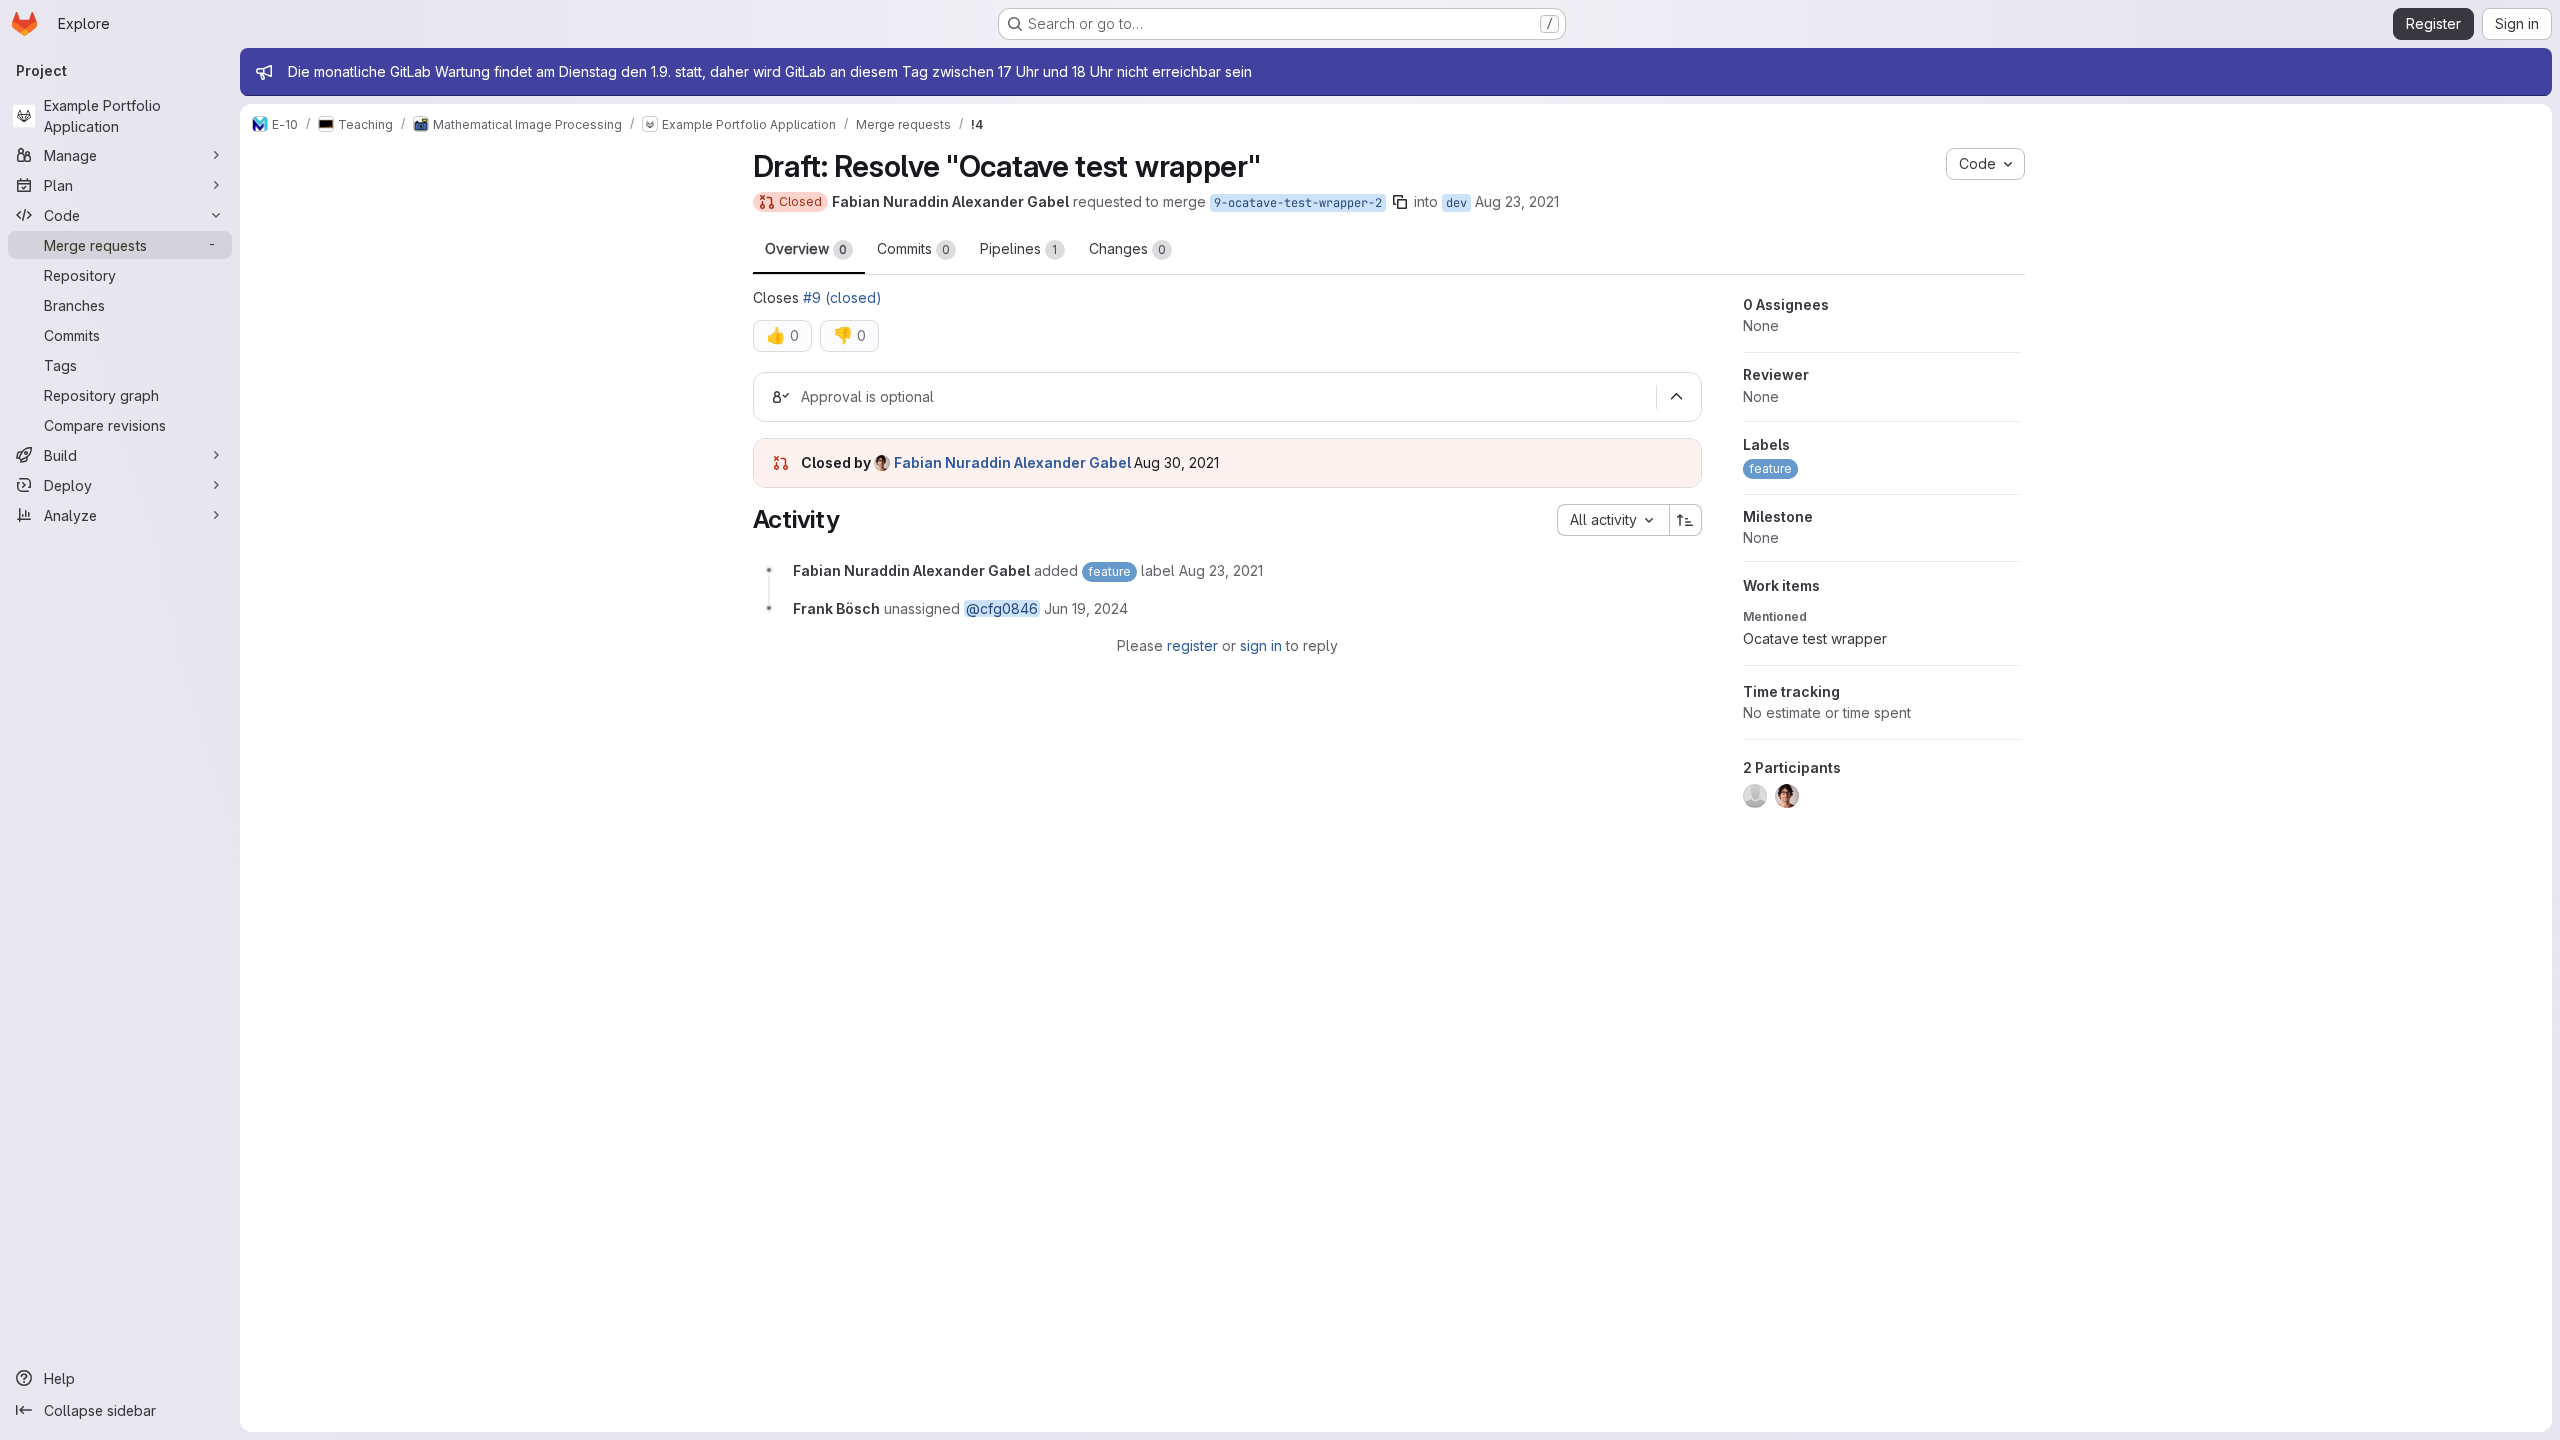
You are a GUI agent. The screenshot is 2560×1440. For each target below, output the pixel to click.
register (1192, 645)
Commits (913, 248)
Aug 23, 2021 (1517, 201)
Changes (1127, 248)
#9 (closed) (842, 297)
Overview (806, 248)
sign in (1261, 645)
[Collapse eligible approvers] (1677, 397)
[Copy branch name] (1400, 202)
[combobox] (1613, 520)
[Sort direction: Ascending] (1686, 520)
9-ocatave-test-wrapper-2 (1298, 203)
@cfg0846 (1002, 608)
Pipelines (1019, 248)
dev (1456, 203)
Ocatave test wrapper (1815, 638)
